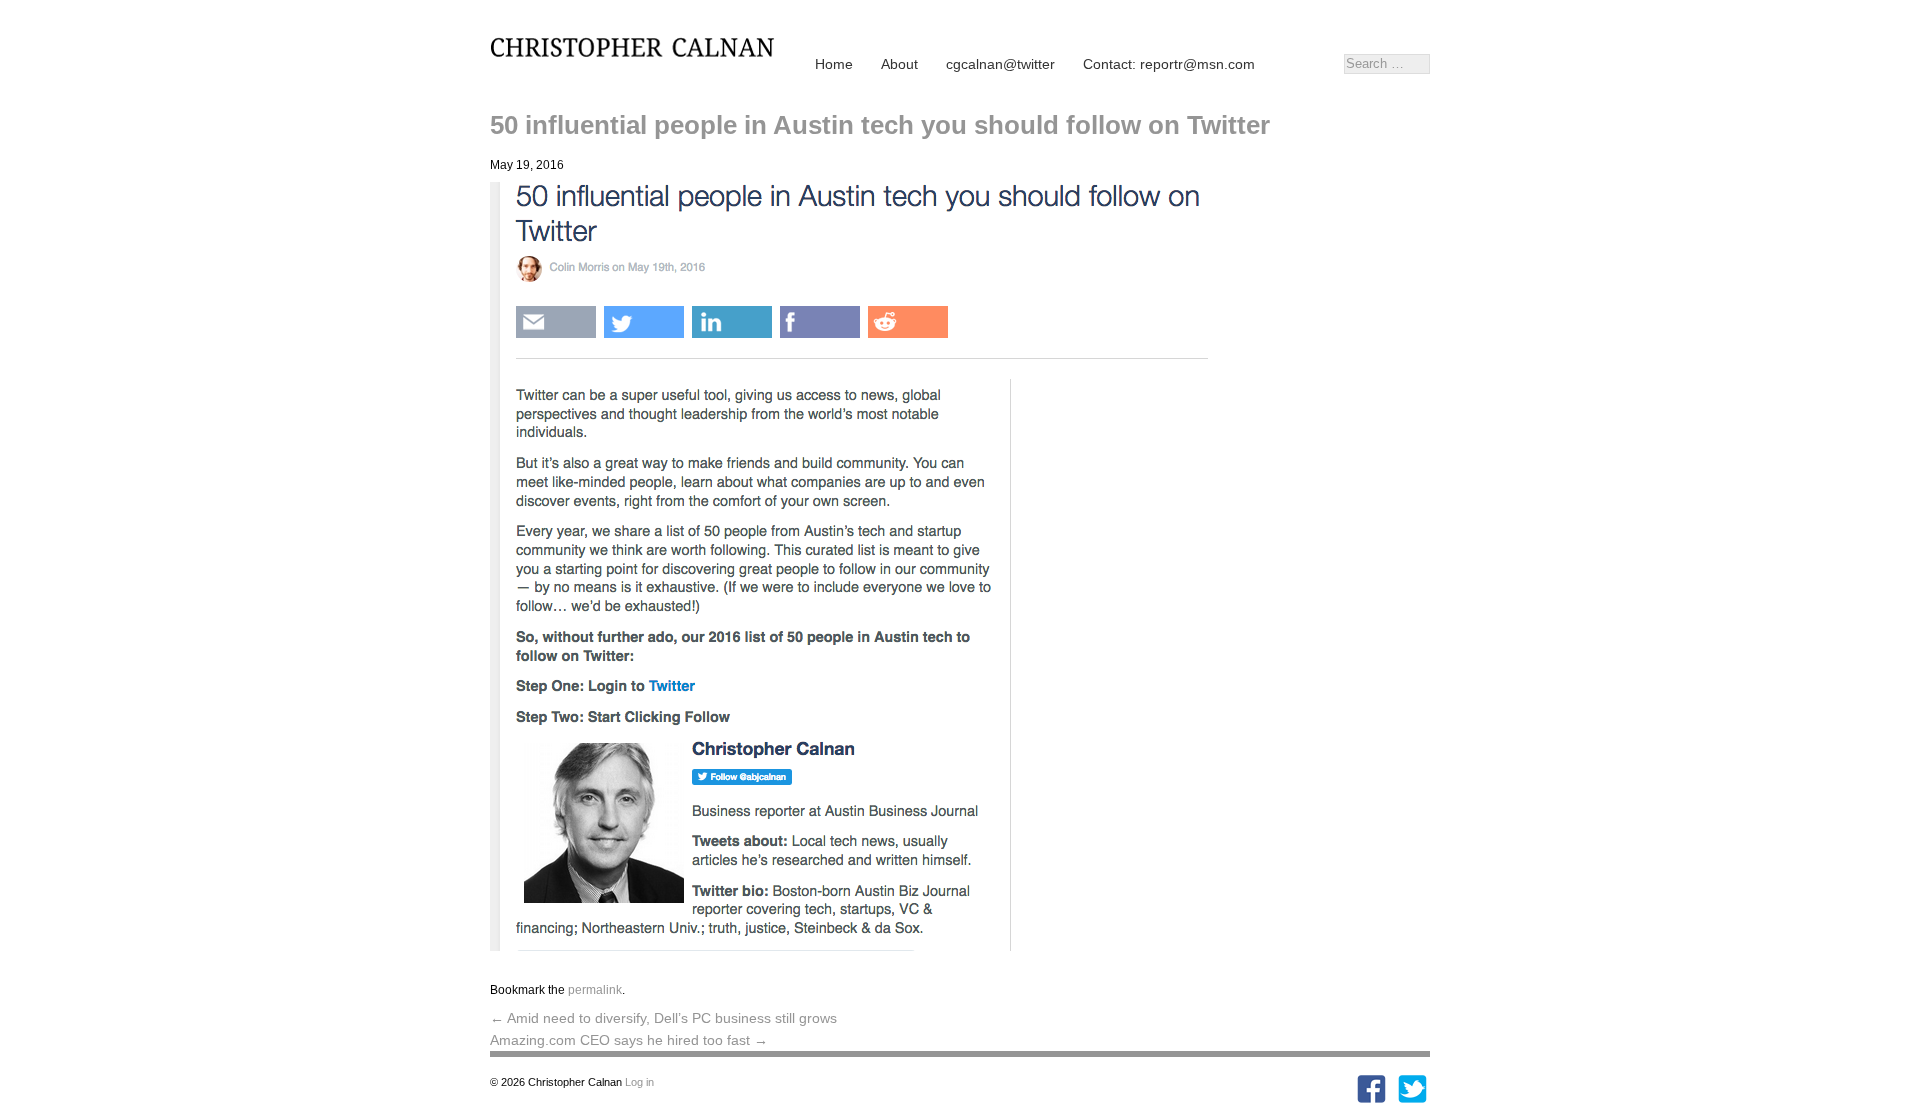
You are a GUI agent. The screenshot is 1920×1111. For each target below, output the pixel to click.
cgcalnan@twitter (1000, 64)
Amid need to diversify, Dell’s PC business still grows (663, 1018)
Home (834, 64)
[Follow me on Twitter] (1412, 1099)
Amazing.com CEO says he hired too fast (629, 1040)
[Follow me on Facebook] (1371, 1099)
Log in (639, 1082)
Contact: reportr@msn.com (1169, 64)
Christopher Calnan (640, 46)
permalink (595, 990)
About (899, 64)
